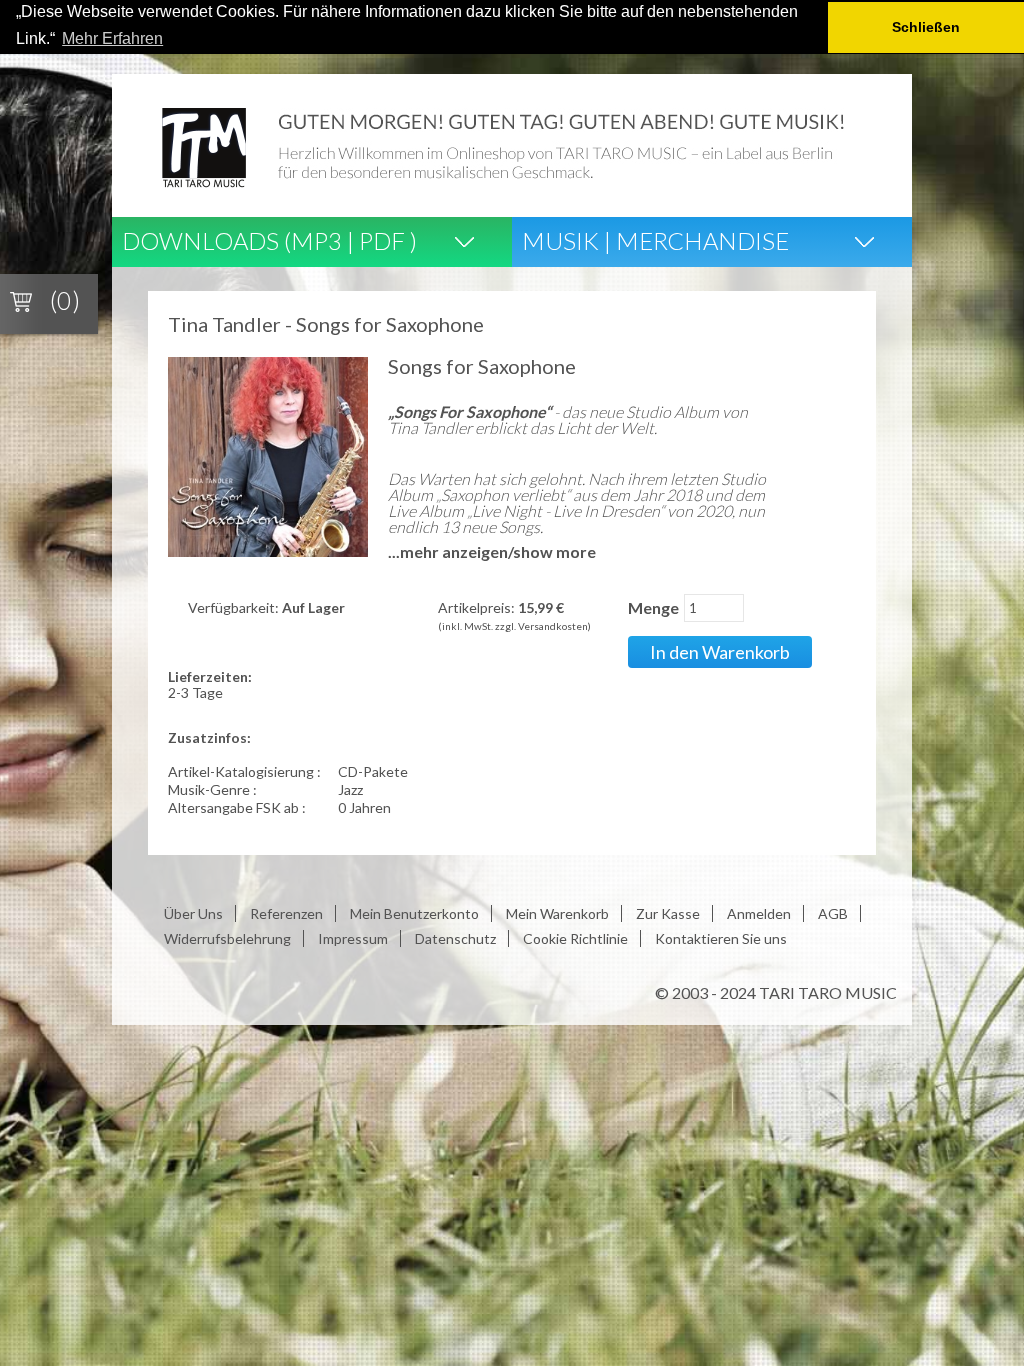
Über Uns (193, 913)
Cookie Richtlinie (575, 938)
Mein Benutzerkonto (414, 913)
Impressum (353, 938)
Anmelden (759, 913)
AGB (833, 913)
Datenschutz (455, 938)
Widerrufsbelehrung (227, 938)
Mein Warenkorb (557, 913)
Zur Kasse (668, 913)
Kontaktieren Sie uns (721, 938)
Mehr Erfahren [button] (112, 38)
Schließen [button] (926, 27)
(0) (65, 300)
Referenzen (286, 913)
